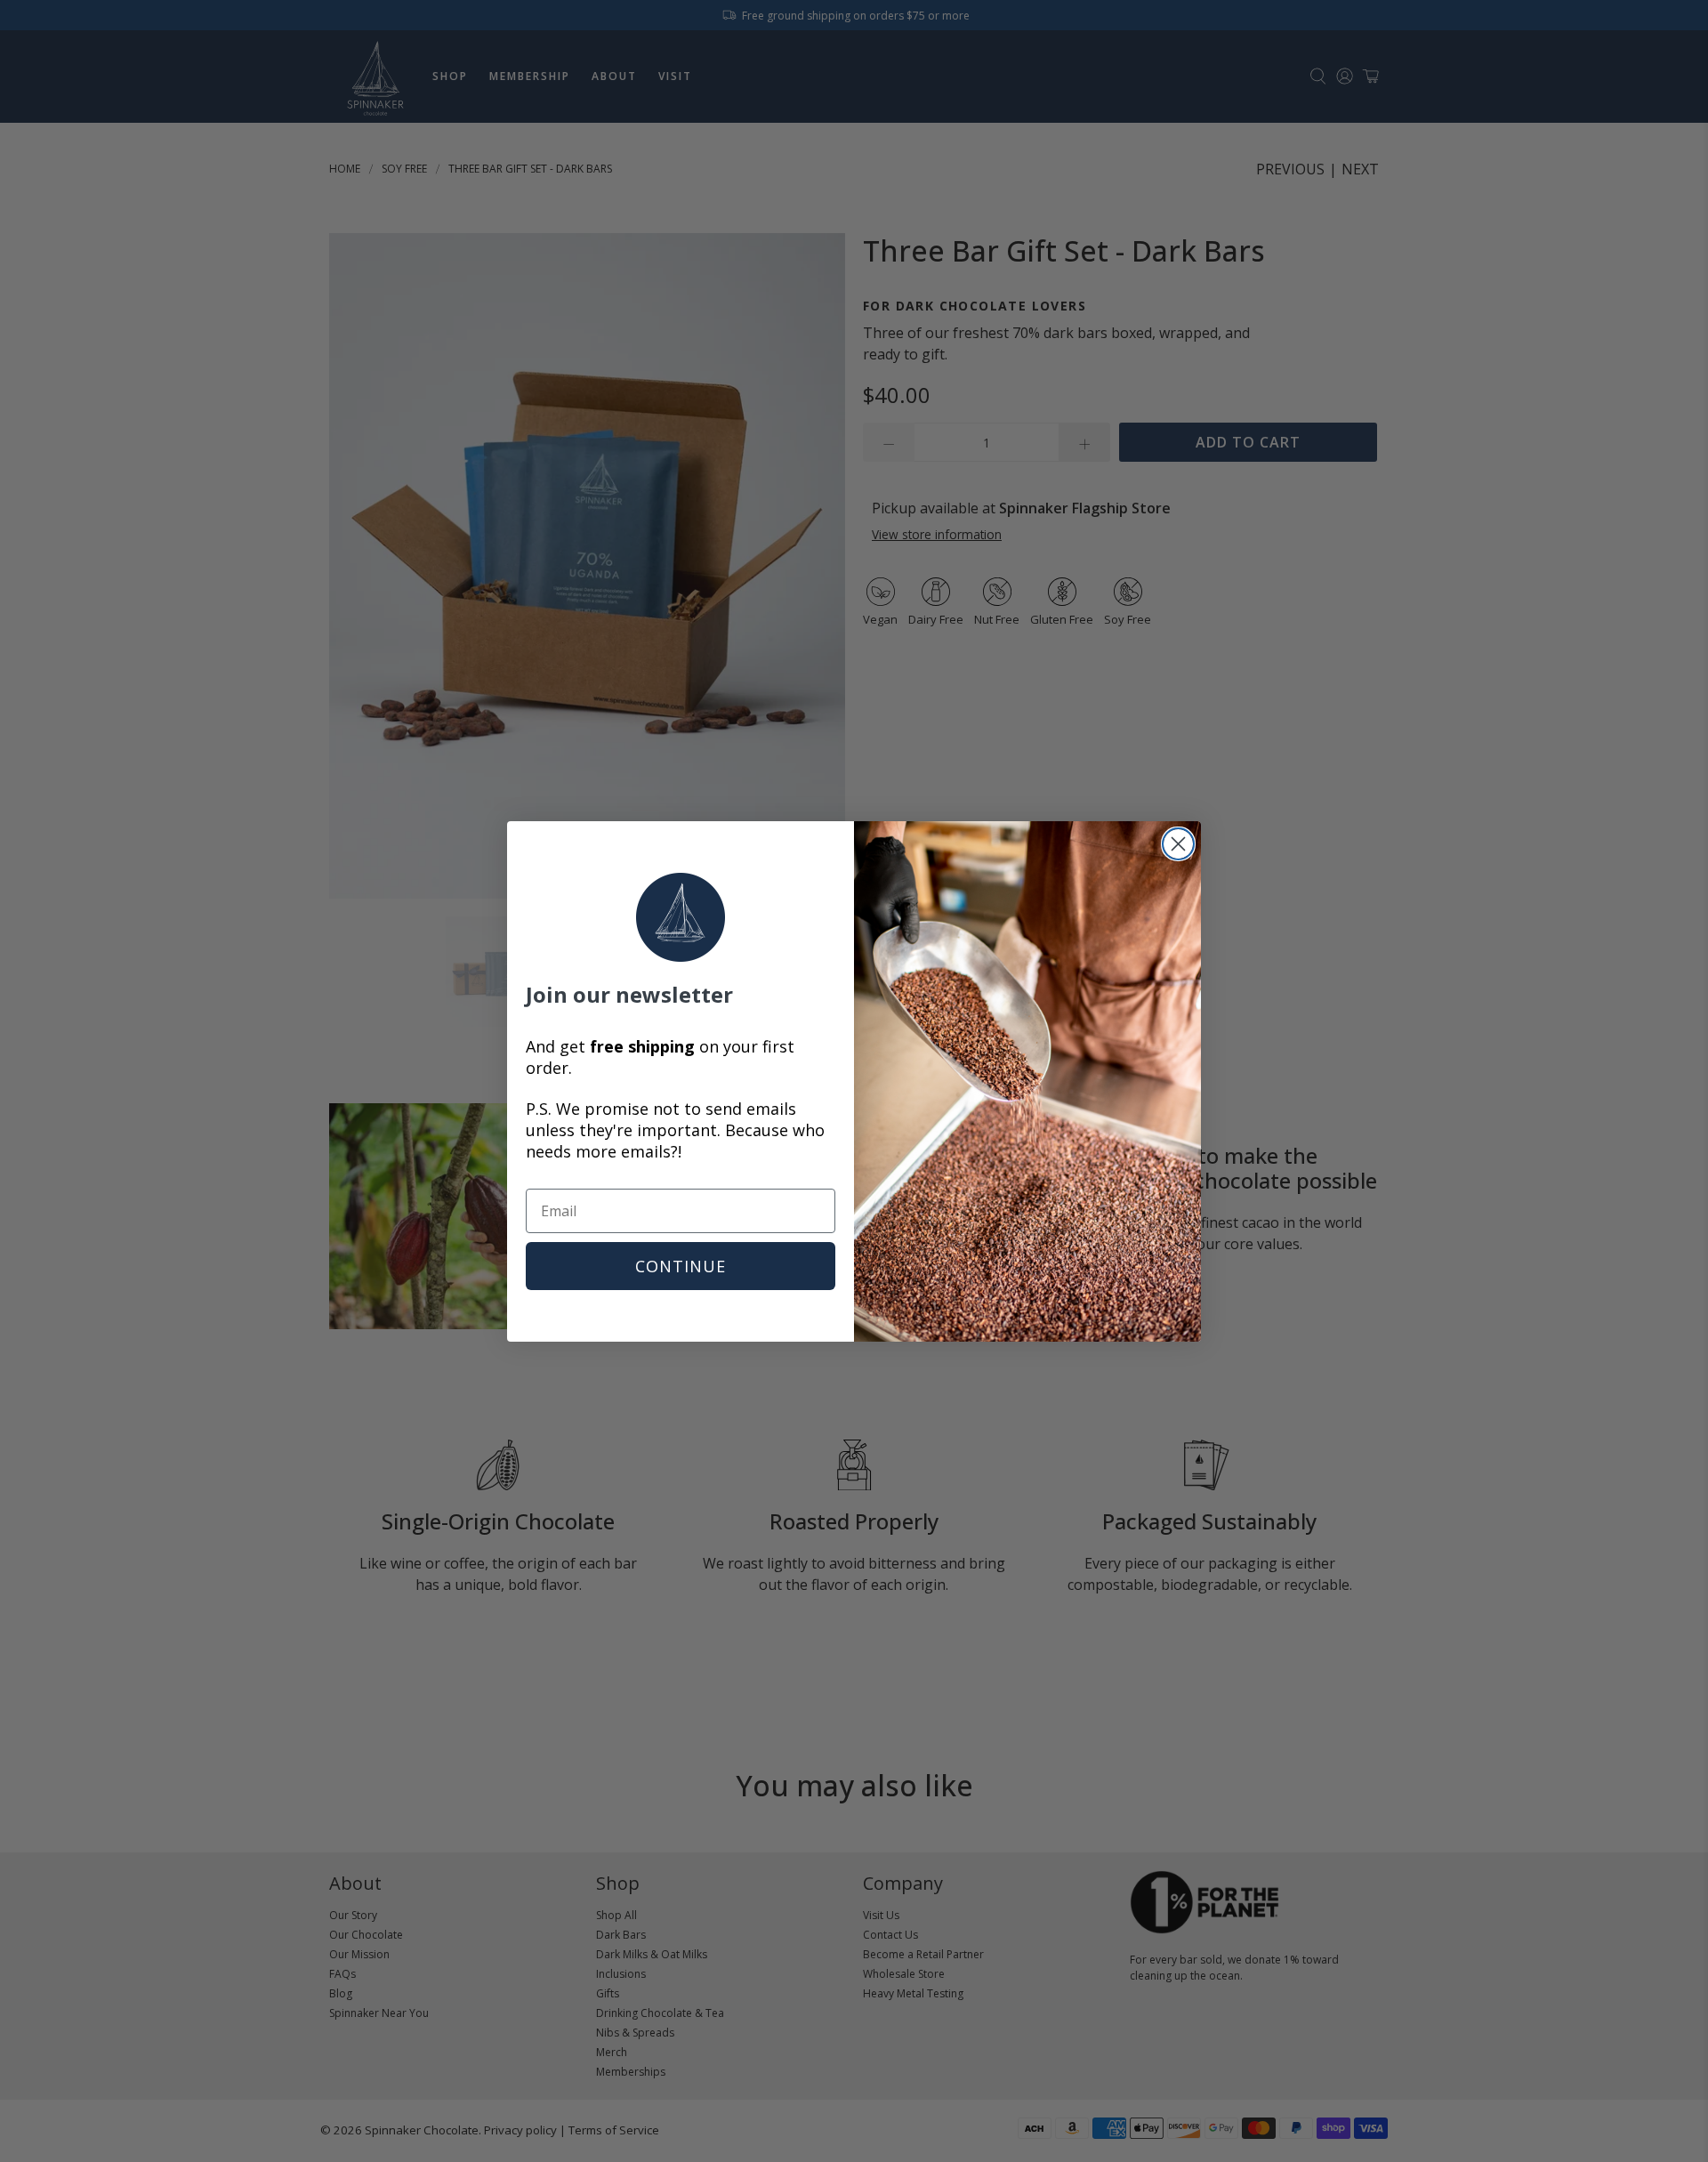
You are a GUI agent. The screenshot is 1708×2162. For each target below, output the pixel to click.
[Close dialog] (1178, 844)
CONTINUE (681, 1266)
